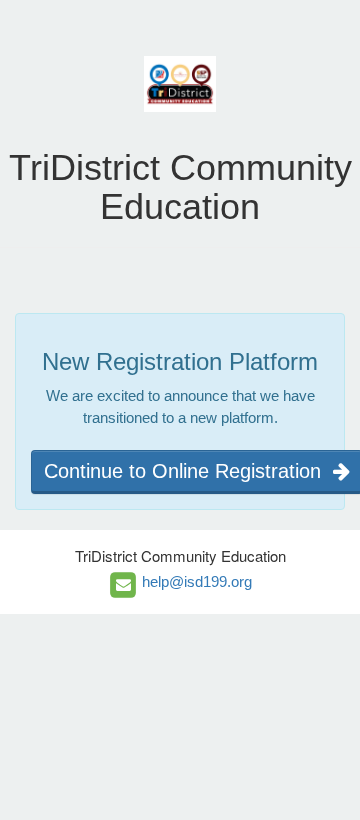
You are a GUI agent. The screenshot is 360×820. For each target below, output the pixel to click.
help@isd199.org (197, 580)
